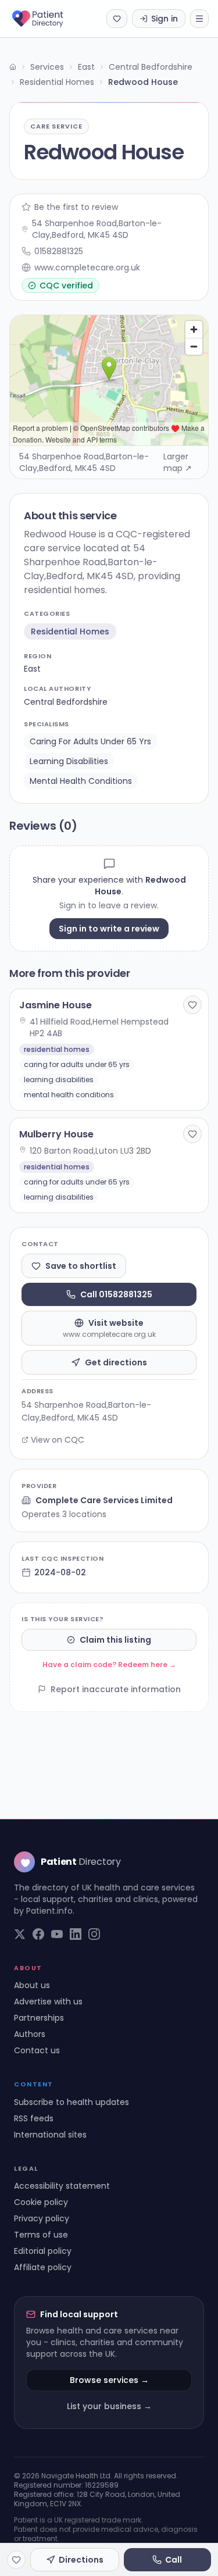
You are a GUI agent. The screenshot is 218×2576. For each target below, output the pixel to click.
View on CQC (58, 1440)
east (32, 669)
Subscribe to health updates (72, 2102)
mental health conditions (81, 781)
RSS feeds (34, 2118)
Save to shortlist (81, 1266)
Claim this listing (115, 1640)
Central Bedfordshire (151, 67)
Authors (30, 2034)
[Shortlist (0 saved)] (117, 19)
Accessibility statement (62, 2186)
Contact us (37, 2050)
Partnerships (39, 2018)
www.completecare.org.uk (87, 267)
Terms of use (41, 2235)
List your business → (109, 2406)
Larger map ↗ (178, 462)
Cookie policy (41, 2202)
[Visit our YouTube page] (57, 1934)
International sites (50, 2135)
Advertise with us (48, 2001)
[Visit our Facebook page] (38, 1934)
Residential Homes (57, 82)
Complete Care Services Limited (104, 1500)
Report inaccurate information (116, 1689)
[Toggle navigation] (199, 19)
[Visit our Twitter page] (20, 1934)
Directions (81, 2560)
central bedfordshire (66, 702)
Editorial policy (43, 2251)
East (86, 67)
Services (47, 67)
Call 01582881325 (116, 1294)
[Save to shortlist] (192, 1005)
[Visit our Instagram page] (94, 1934)
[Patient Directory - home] (48, 19)
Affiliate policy (43, 2267)
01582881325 (59, 251)
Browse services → (109, 2380)
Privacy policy (42, 2218)
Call (174, 2560)
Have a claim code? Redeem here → (109, 1665)
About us (32, 1985)
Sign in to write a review (109, 929)
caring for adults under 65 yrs (90, 741)
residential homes (70, 631)
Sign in (165, 19)
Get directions (116, 1362)
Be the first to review (76, 207)
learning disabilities (69, 761)
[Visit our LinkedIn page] (76, 1934)
